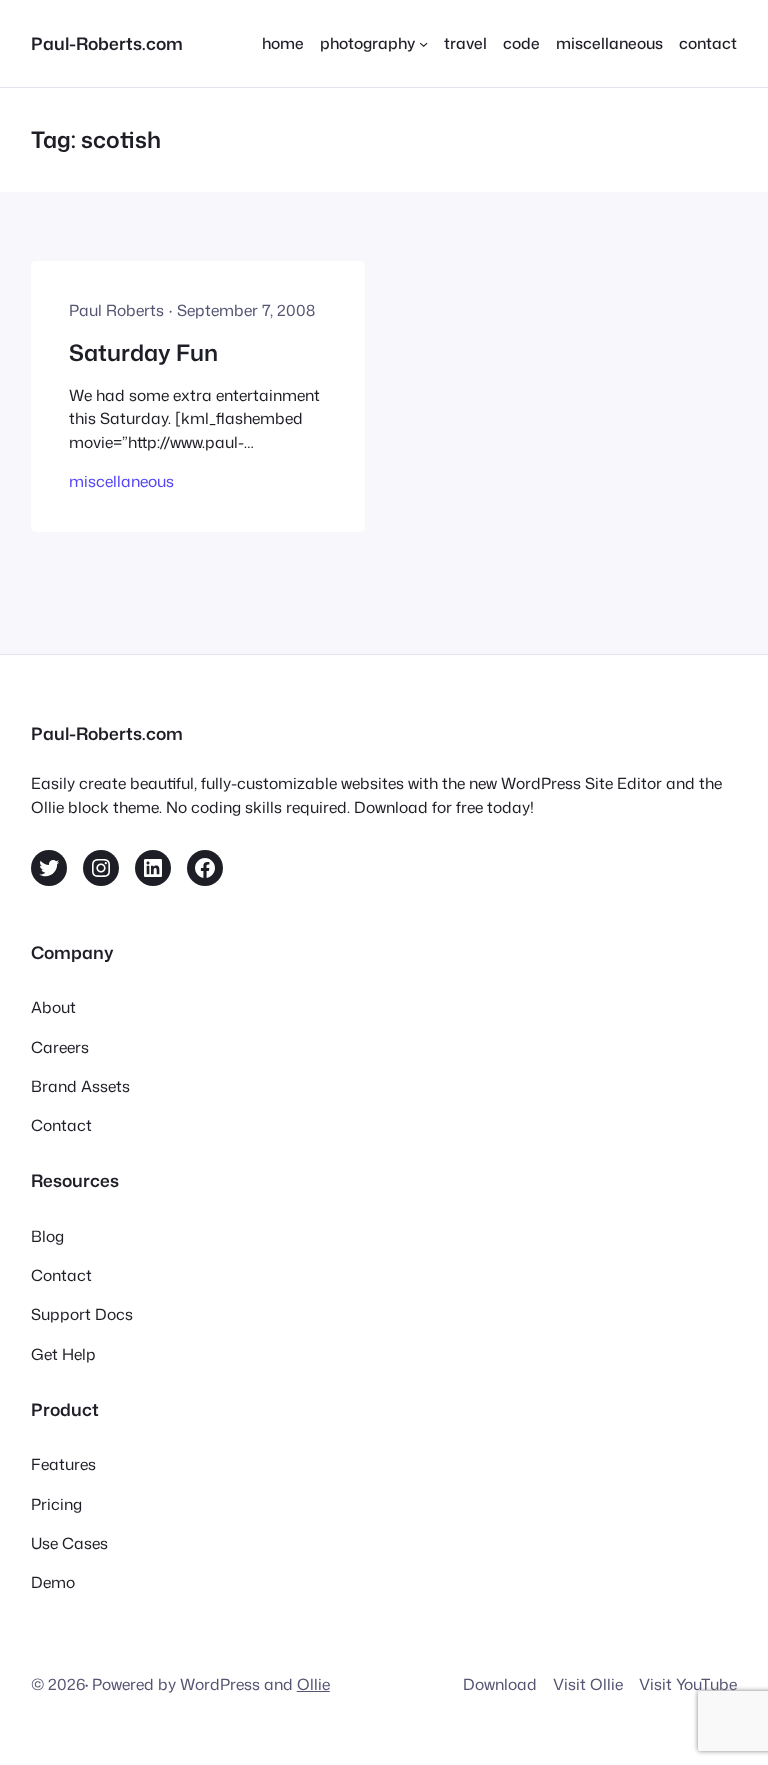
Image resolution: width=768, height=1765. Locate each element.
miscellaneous (121, 481)
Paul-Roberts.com (107, 43)
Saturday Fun (143, 352)
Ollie (313, 1684)
